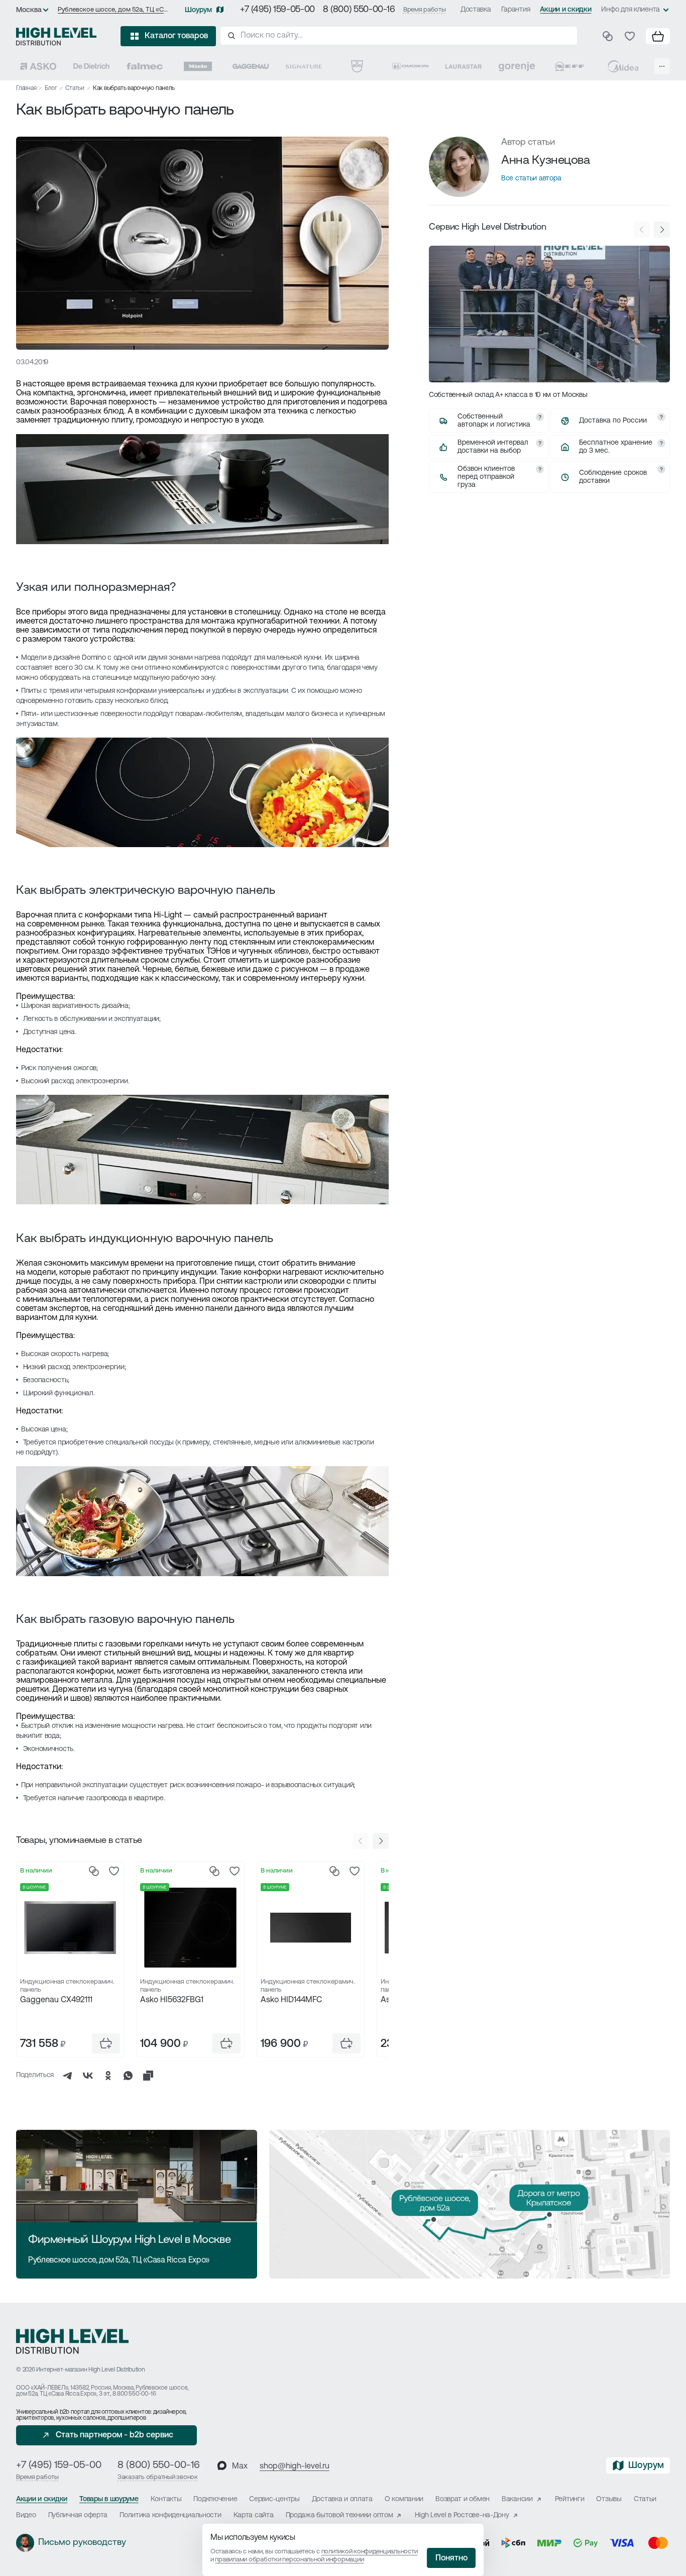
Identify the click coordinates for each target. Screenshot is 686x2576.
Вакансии (517, 2499)
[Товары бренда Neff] (569, 66)
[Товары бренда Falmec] (145, 66)
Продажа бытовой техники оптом (339, 2515)
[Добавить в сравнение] (94, 1871)
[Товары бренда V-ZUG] (357, 66)
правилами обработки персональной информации (289, 2560)
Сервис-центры (274, 2499)
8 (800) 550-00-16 (359, 10)
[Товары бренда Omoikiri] (410, 66)
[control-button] (381, 1841)
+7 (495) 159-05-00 (277, 10)
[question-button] (540, 417)
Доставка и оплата (342, 2499)
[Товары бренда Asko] (38, 66)
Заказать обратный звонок (158, 2477)
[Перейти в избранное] (630, 36)
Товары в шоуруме (109, 2499)
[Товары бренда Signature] (304, 66)
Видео (26, 2515)
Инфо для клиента (631, 10)
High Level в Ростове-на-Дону (462, 2515)
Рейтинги (570, 2499)
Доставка (476, 10)
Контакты (166, 2499)
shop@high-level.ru (295, 2466)
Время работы (425, 10)
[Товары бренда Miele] (198, 66)
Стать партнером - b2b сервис (115, 2435)
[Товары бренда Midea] (623, 66)
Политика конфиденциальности (170, 2515)
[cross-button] (148, 2076)
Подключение (215, 2499)
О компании (404, 2499)
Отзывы (609, 2499)
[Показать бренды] (662, 66)
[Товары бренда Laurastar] (464, 66)
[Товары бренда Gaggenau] (251, 66)
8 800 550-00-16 (134, 2394)
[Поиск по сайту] (399, 36)
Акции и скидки (565, 10)
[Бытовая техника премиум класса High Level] (56, 36)
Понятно (451, 2558)
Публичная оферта (78, 2515)
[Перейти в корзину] (658, 36)
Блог (51, 88)
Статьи (75, 88)
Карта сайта (254, 2515)
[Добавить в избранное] (114, 1871)
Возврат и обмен (463, 2499)
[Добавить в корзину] (106, 2043)
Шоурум (198, 10)
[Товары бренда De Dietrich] (91, 66)
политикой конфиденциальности (370, 2552)
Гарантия (516, 10)
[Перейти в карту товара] (70, 1928)
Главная (26, 88)
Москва (29, 10)
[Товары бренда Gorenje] (517, 66)
